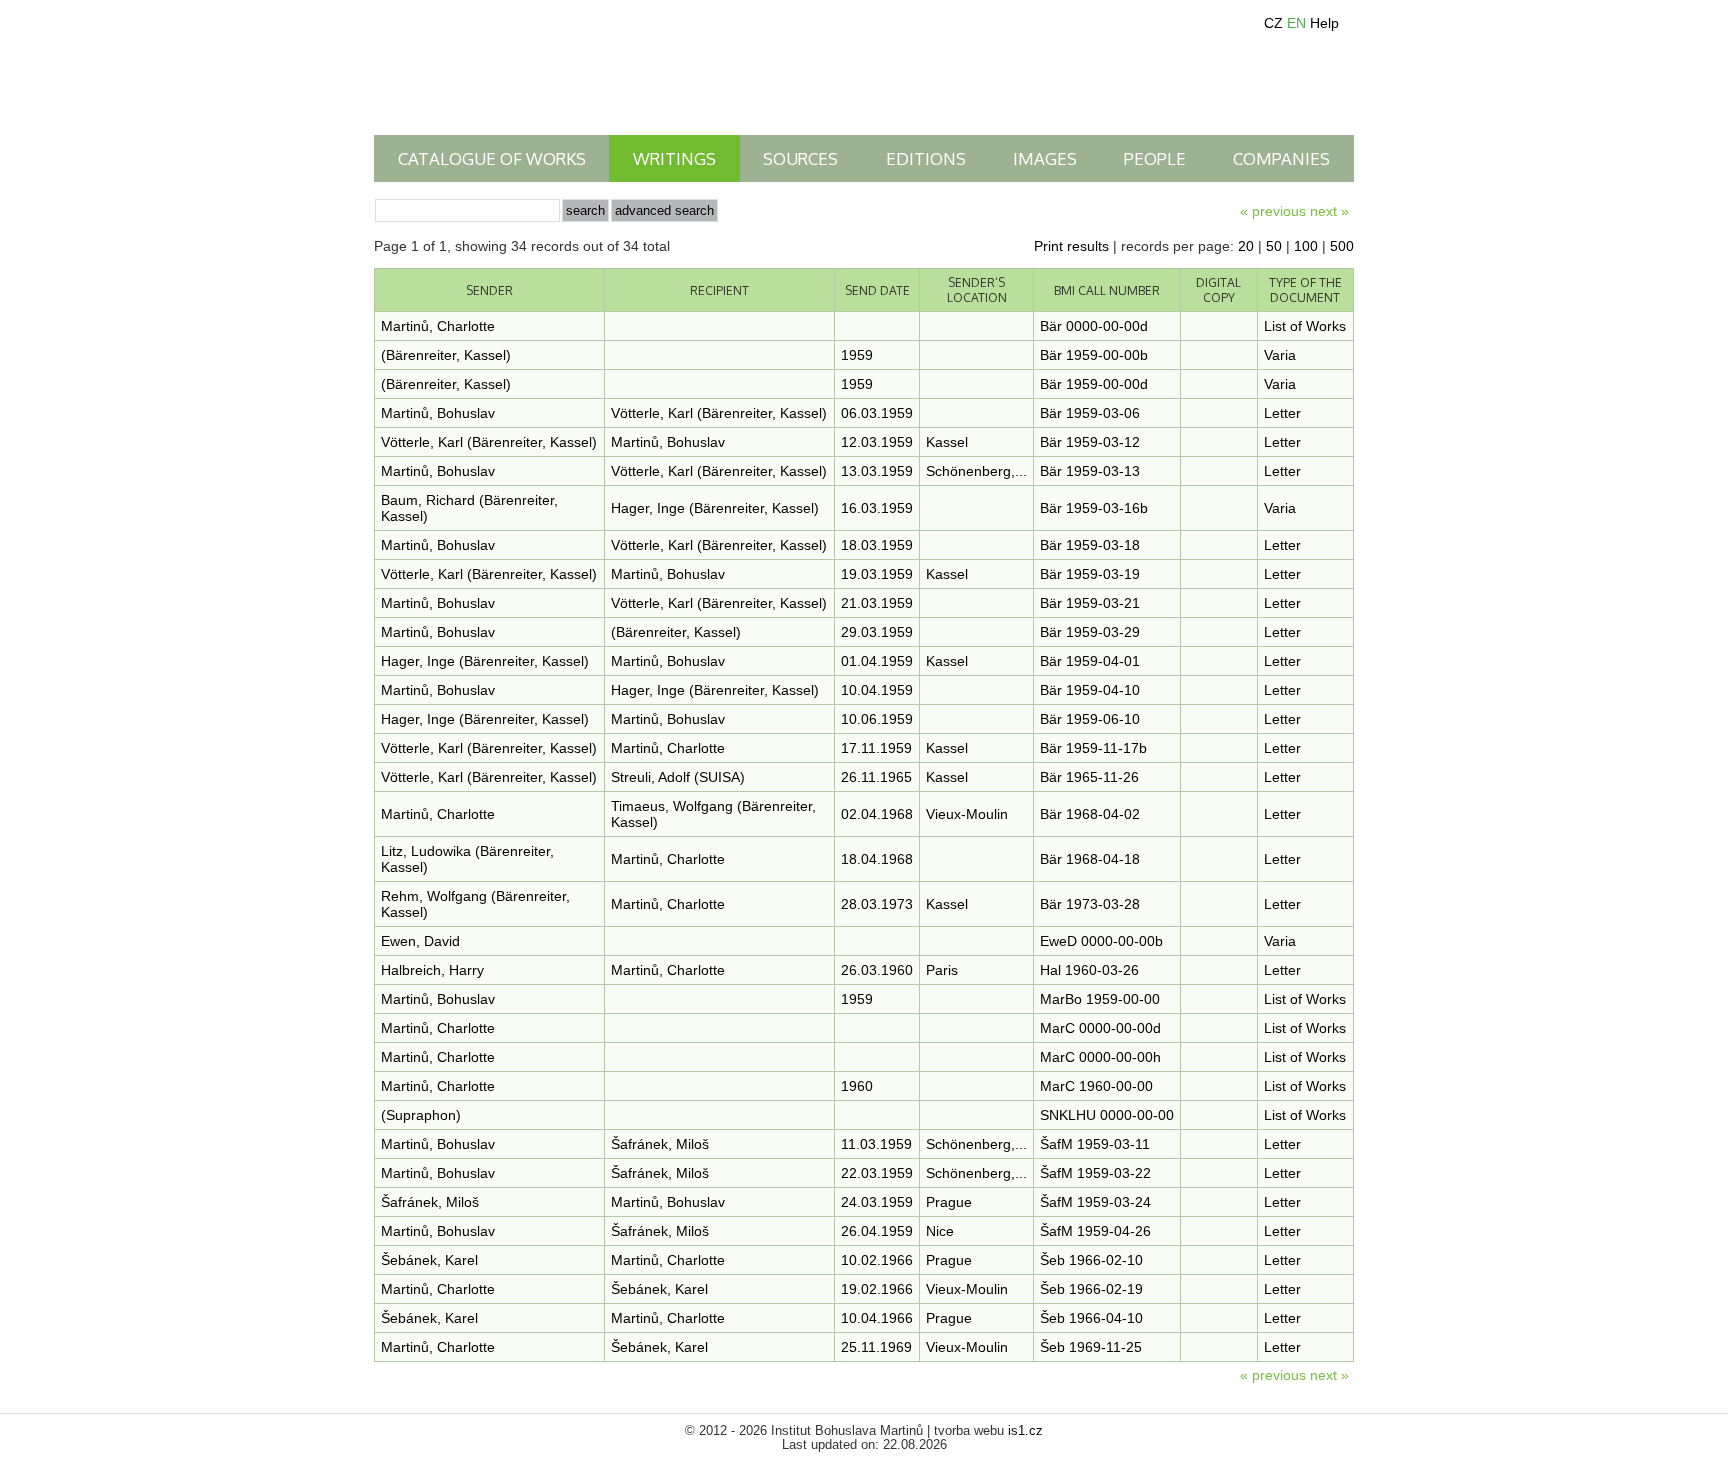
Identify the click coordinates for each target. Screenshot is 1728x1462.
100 (1306, 246)
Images (1045, 158)
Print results (1071, 246)
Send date (877, 290)
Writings (674, 158)
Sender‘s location (977, 290)
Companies (1281, 158)
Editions (926, 158)
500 (1342, 246)
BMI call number (1107, 290)
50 (1274, 246)
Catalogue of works (492, 158)
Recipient (719, 290)
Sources (800, 158)
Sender (489, 290)
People (1155, 158)
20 (1246, 246)
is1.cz (1025, 1431)
